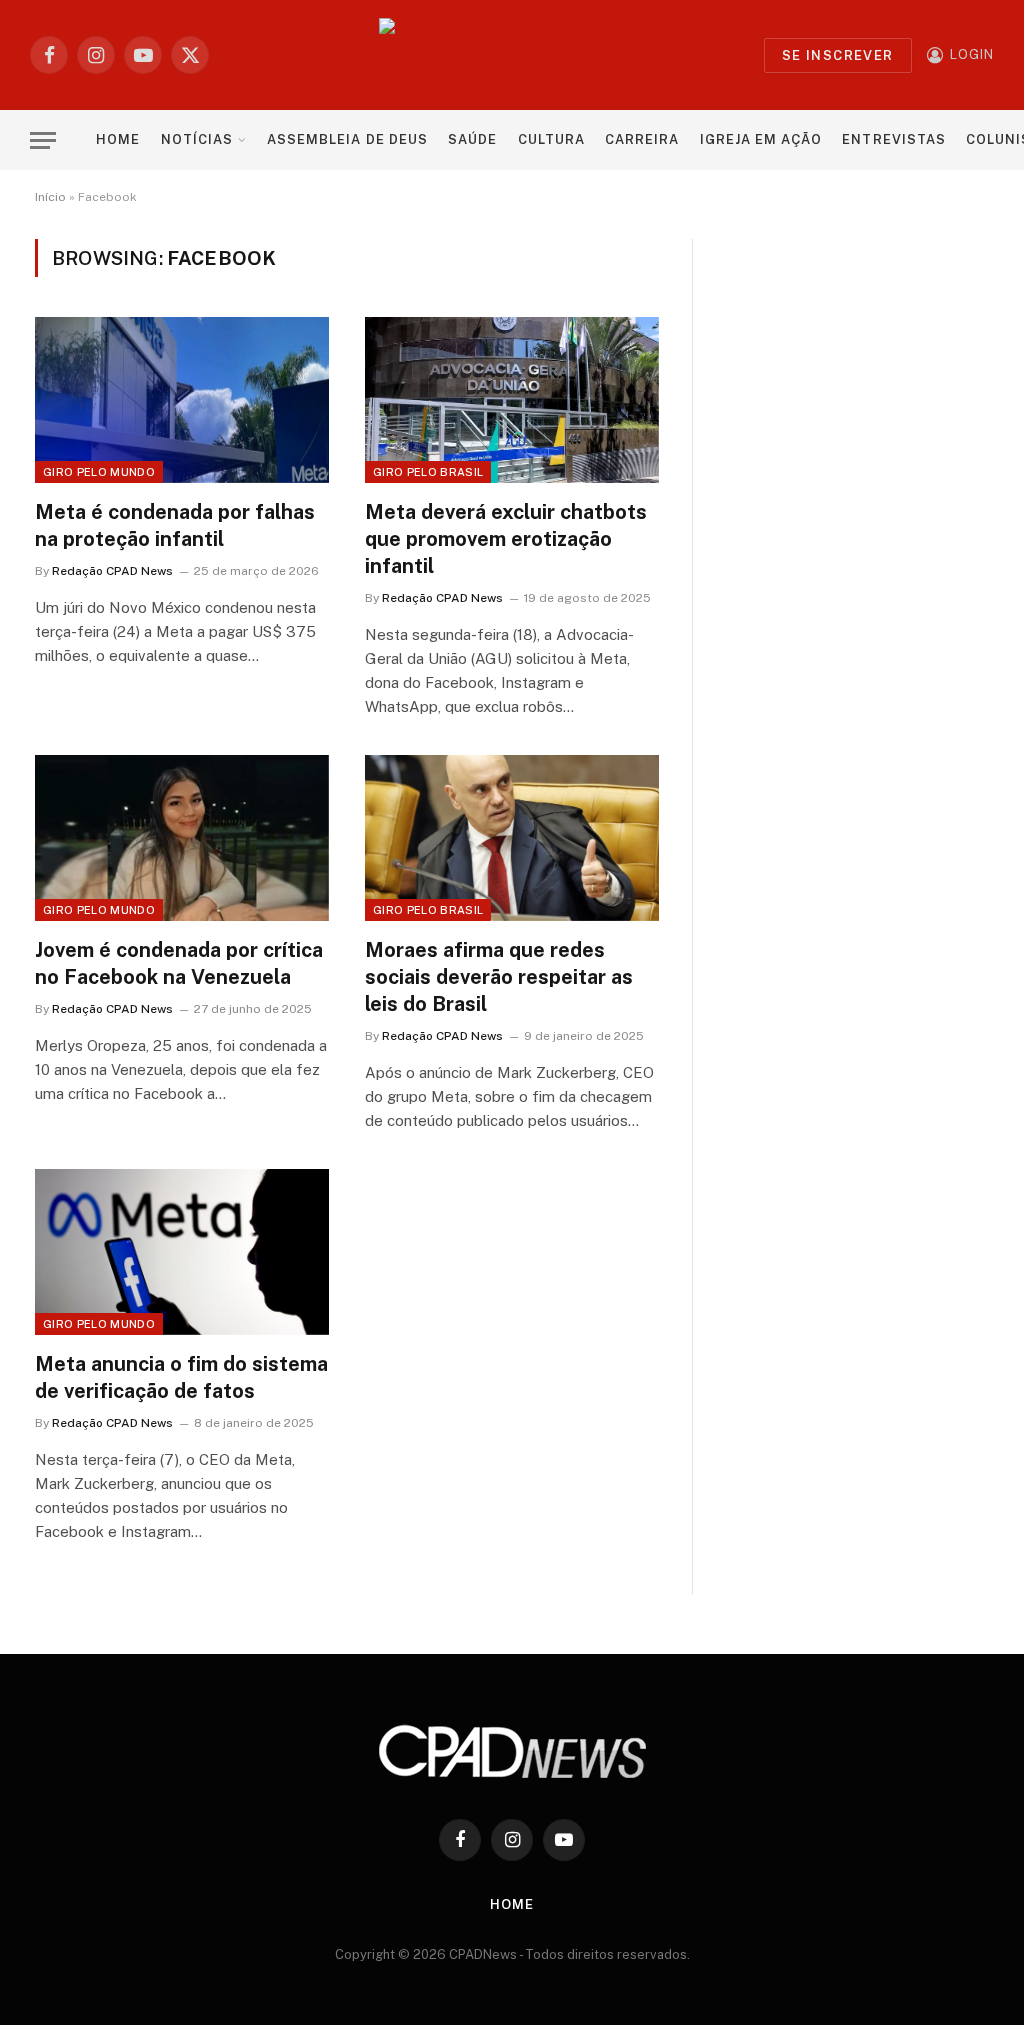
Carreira (642, 139)
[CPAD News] (512, 55)
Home (118, 139)
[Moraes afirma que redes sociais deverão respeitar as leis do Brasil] (512, 837)
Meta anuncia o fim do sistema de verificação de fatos (181, 1377)
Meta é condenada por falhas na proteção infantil (175, 525)
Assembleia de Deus (347, 139)
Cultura (551, 139)
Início (50, 197)
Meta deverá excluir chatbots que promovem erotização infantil (506, 539)
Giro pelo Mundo (99, 472)
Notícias (197, 139)
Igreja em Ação (761, 139)
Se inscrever (838, 55)
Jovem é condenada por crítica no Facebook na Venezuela (179, 963)
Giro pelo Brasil (428, 472)
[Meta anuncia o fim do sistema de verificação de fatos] (182, 1251)
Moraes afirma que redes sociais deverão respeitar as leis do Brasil (499, 977)
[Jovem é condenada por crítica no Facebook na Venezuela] (182, 837)
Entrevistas (893, 139)
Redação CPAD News (112, 571)
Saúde (472, 139)
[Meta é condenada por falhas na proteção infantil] (182, 399)
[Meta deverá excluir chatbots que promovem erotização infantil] (512, 399)
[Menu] (43, 140)
